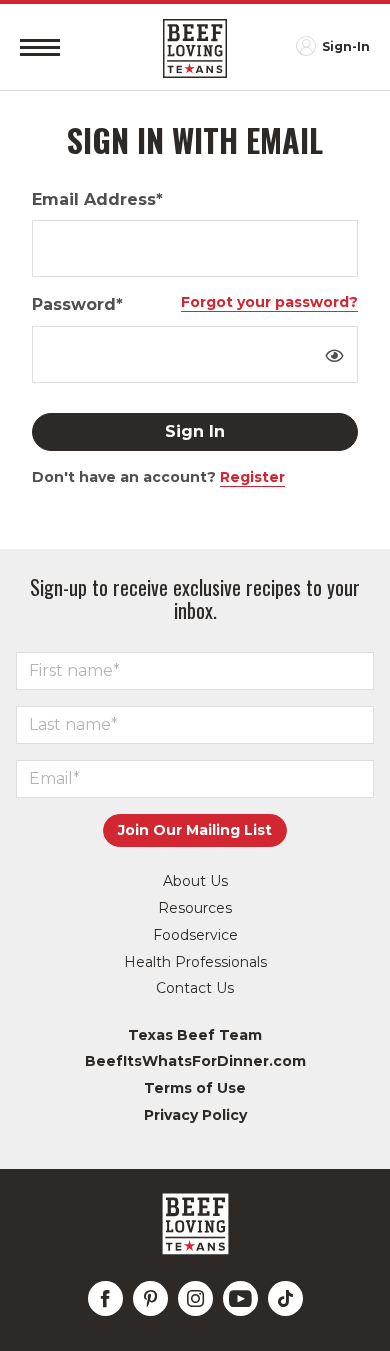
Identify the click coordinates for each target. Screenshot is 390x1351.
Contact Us (195, 988)
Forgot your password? (269, 302)
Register (252, 477)
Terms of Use (195, 1088)
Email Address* (97, 199)
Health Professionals (195, 962)
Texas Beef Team (195, 1035)
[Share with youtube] (240, 1298)
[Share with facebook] (105, 1298)
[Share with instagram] (195, 1298)
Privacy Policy (195, 1115)
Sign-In (346, 46)
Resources (195, 908)
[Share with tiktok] (285, 1298)
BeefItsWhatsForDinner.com (195, 1061)
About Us (195, 881)
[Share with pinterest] (150, 1298)
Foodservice (195, 935)
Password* (77, 304)
